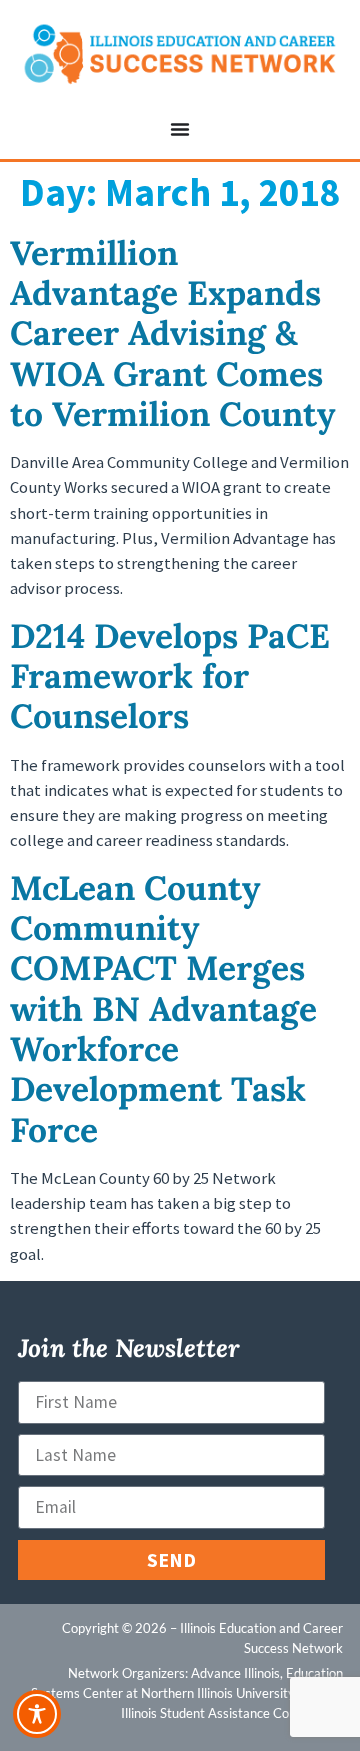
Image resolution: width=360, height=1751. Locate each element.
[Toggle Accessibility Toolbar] (37, 1714)
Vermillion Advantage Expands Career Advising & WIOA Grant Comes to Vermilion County (173, 333)
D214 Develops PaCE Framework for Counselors (170, 676)
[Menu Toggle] (180, 129)
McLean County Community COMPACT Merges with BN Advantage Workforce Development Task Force (163, 1008)
